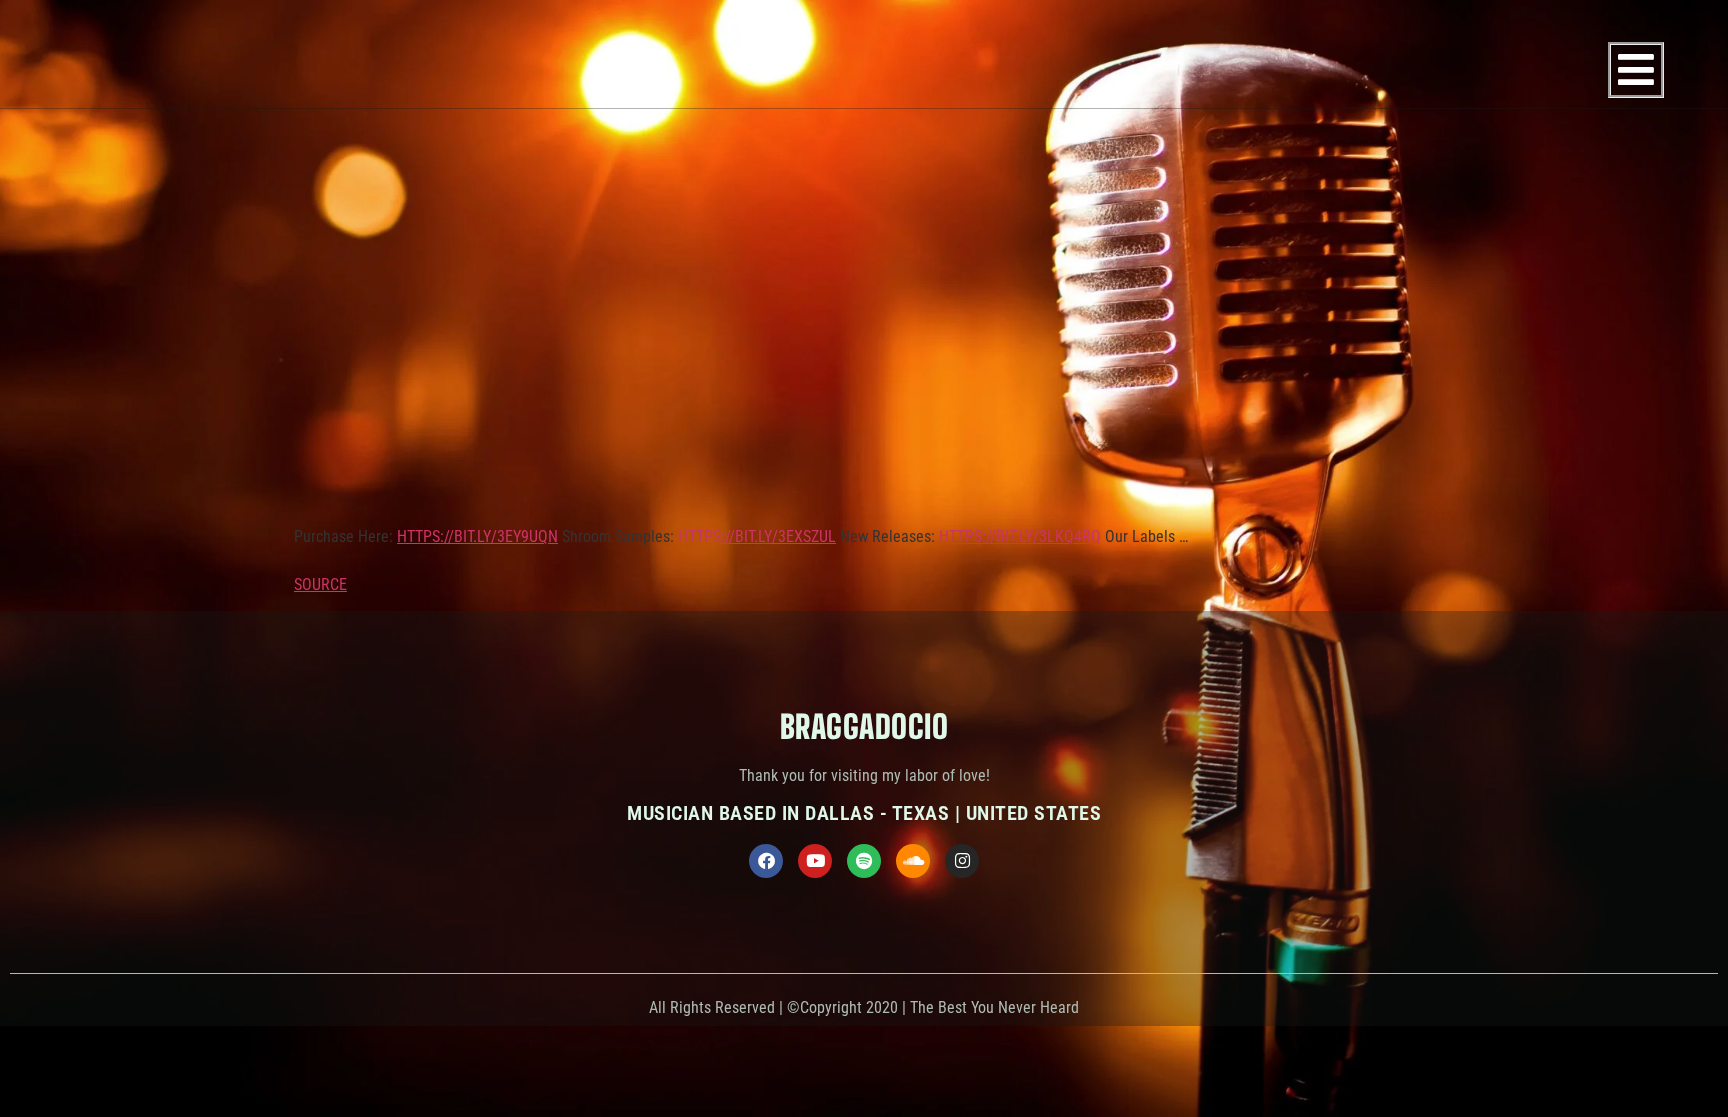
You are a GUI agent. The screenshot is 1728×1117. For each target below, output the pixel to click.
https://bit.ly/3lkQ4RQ (1020, 536)
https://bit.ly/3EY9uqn (477, 536)
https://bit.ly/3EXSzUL (757, 536)
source (320, 584)
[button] (1636, 70)
